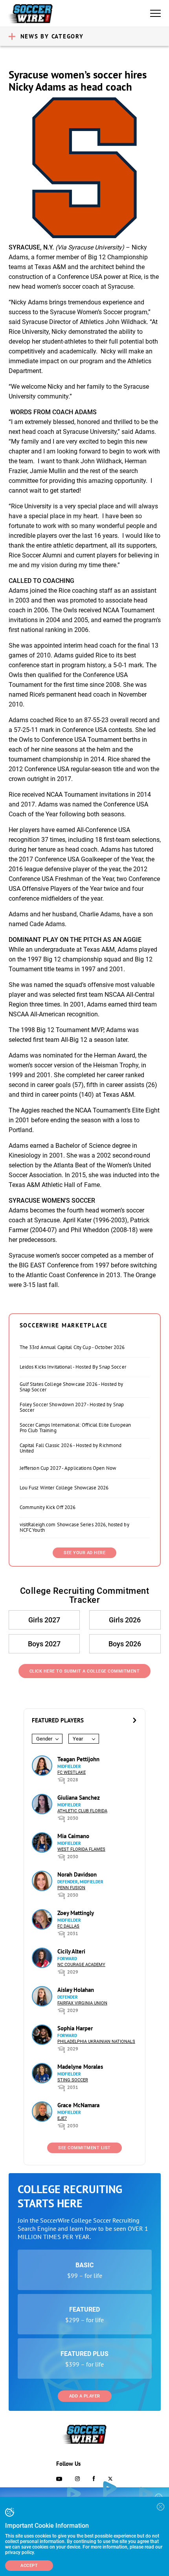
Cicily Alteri (71, 1951)
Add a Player (85, 2396)
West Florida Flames (81, 1849)
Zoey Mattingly (76, 1913)
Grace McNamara (78, 2105)
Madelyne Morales (80, 2067)
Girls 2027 (44, 1620)
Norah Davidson (77, 1874)
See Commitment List (84, 2148)
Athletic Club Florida (82, 1811)
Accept (29, 2566)
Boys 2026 (125, 1644)
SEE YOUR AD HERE (84, 1553)
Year (78, 1739)
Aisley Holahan (76, 1990)
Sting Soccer (73, 2080)
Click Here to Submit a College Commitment (85, 1671)
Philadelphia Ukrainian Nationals (96, 2042)
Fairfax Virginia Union (82, 2003)
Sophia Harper (75, 2028)
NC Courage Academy (81, 1965)
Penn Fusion (71, 1888)
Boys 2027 (44, 1644)
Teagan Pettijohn (78, 1759)
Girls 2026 (125, 1620)
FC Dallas (68, 1926)
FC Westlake (72, 1772)
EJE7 (62, 2118)
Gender (44, 1739)
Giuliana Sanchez (79, 1798)
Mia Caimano (73, 1836)
